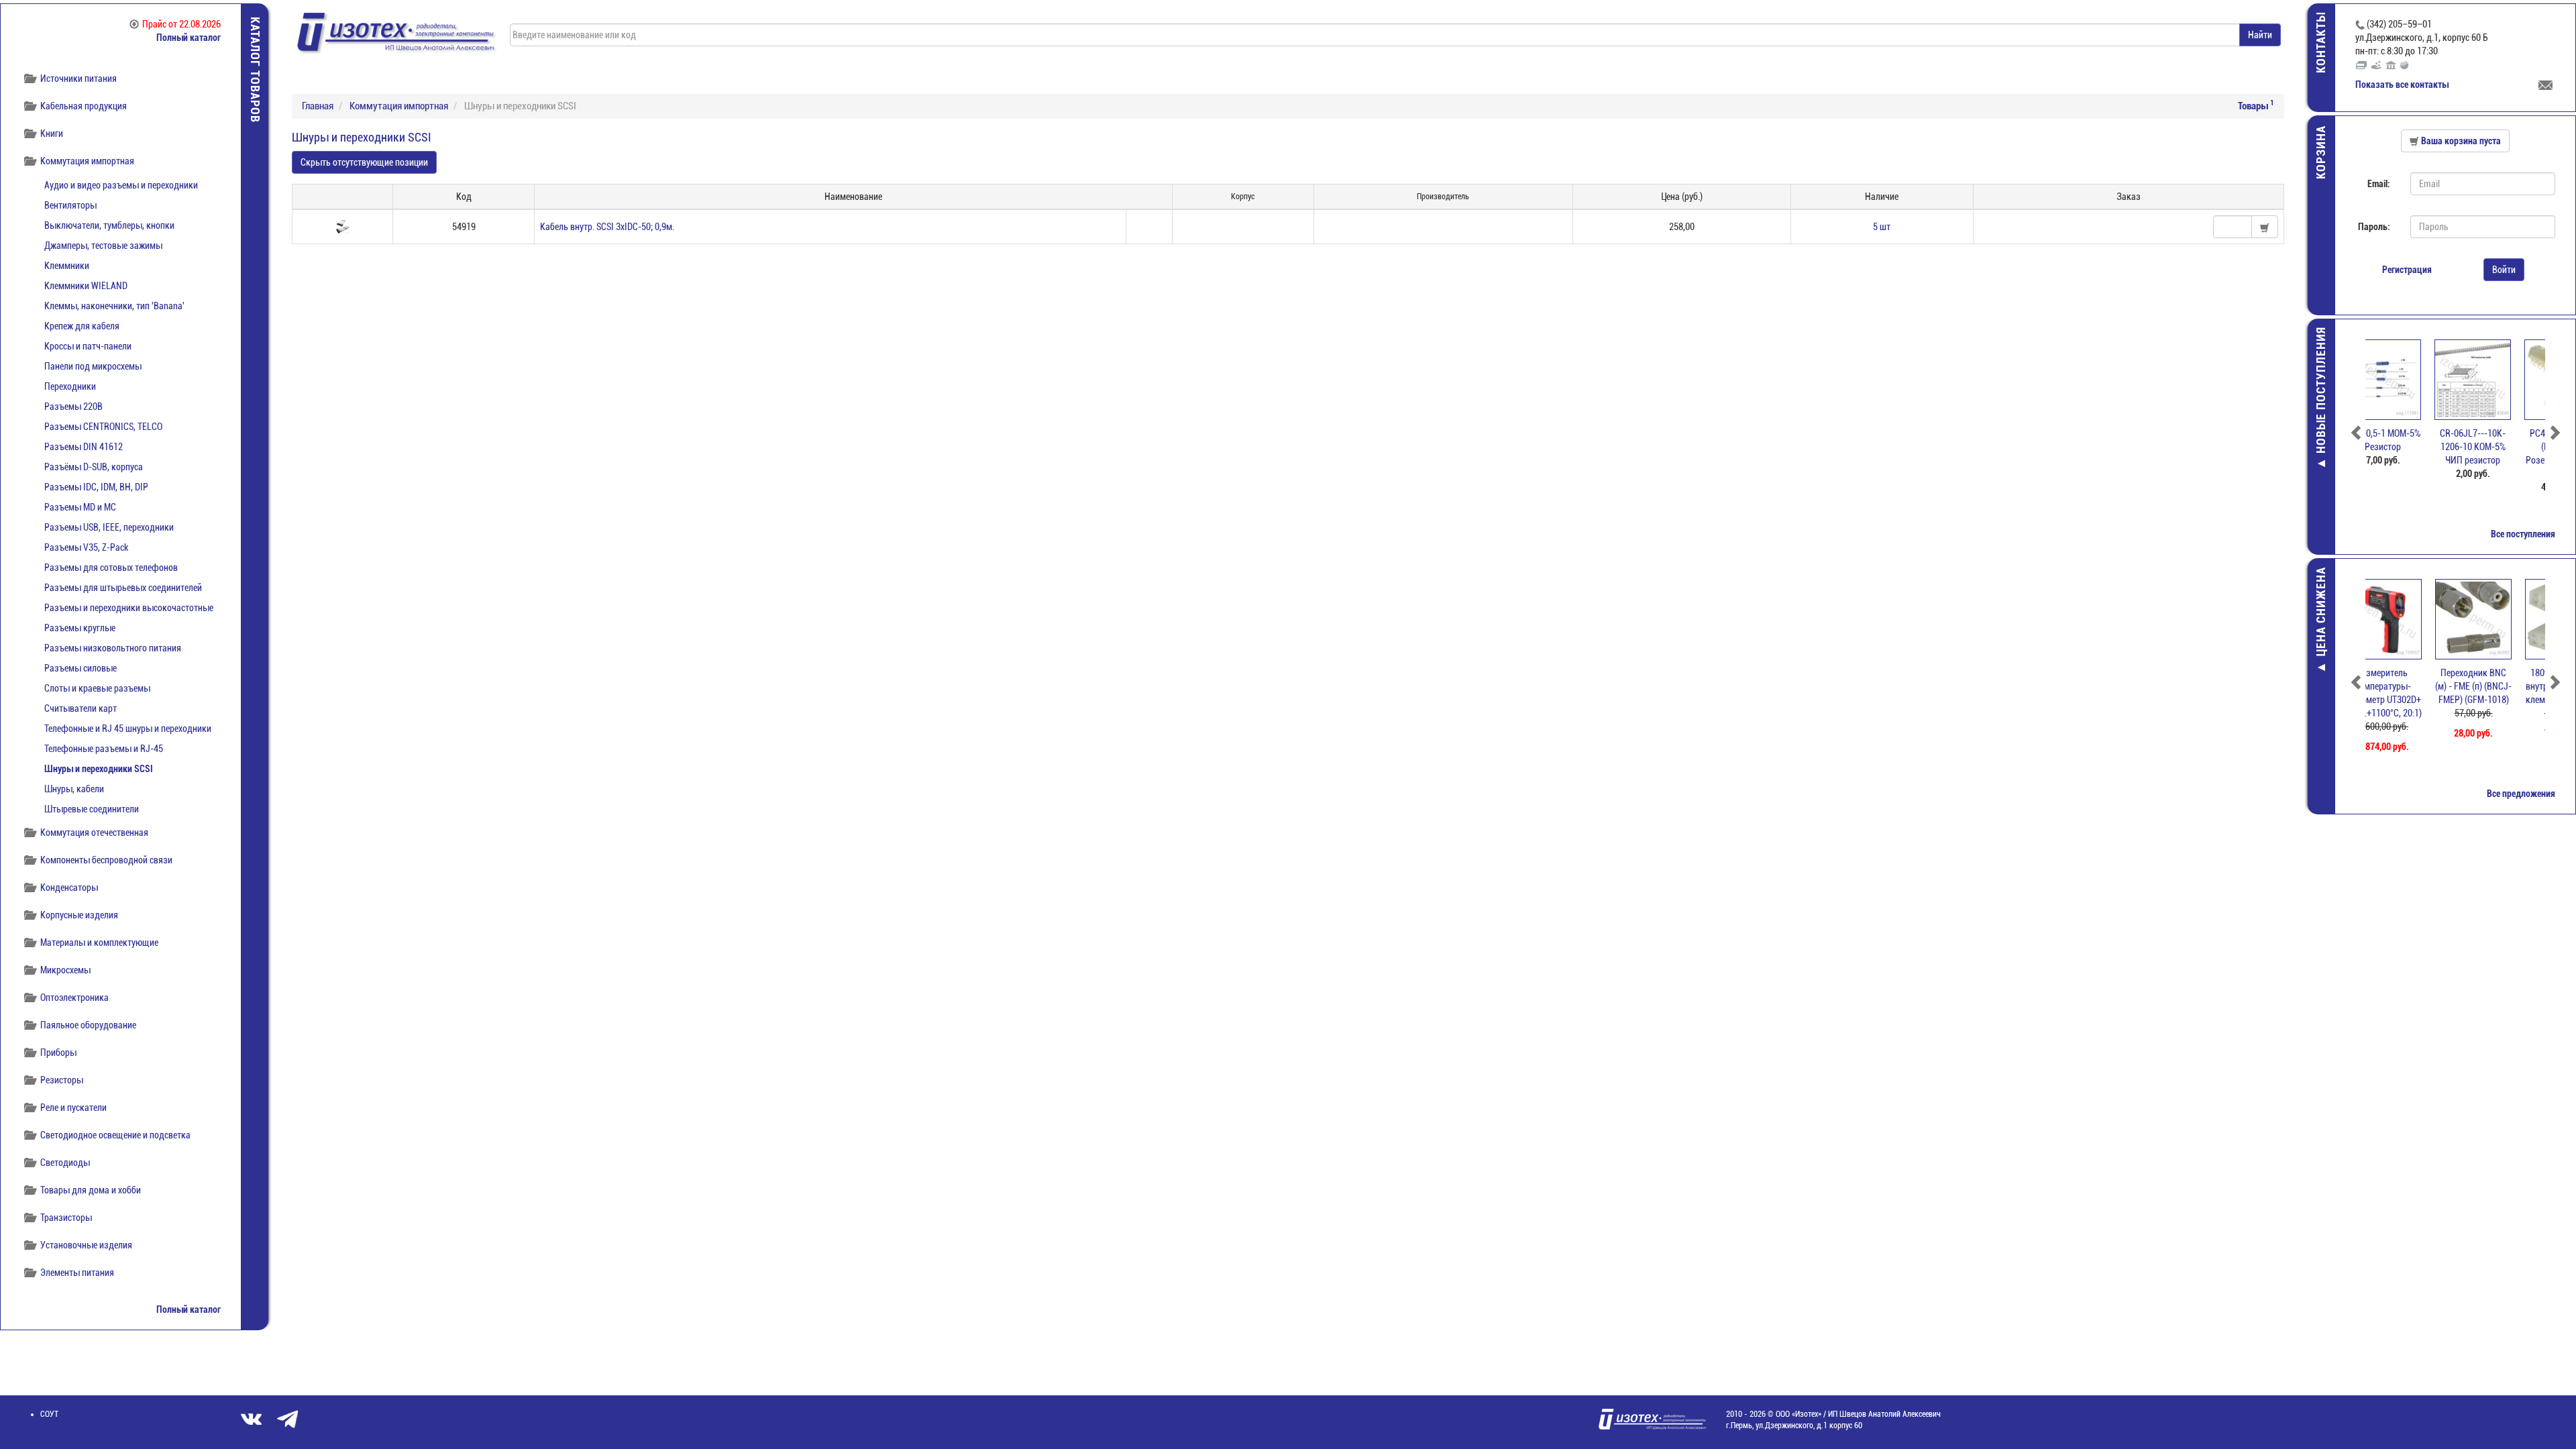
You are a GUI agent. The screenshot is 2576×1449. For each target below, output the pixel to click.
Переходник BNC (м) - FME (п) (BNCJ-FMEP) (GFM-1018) (2410, 686)
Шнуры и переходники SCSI (99, 769)
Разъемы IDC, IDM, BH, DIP (96, 487)
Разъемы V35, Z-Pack (86, 547)
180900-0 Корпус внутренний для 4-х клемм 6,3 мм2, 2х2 (2501, 686)
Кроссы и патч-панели (88, 346)
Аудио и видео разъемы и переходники (121, 185)
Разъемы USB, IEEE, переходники (109, 527)
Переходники (70, 386)
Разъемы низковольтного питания (113, 648)
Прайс (181, 24)
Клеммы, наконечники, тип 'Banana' (114, 306)
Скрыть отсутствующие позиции (364, 162)
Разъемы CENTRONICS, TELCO (103, 427)
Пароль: (2374, 227)
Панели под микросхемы (93, 366)
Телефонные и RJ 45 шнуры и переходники (128, 729)
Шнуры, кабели (74, 789)
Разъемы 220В (73, 407)
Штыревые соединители (92, 809)
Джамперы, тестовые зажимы (103, 246)
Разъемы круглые (80, 628)
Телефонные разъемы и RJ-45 (104, 749)
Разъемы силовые (80, 668)
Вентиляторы (70, 205)
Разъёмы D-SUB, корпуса (94, 467)
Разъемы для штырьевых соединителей (123, 588)
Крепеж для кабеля (82, 326)
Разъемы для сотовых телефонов (111, 568)
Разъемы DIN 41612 (84, 447)
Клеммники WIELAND (86, 286)
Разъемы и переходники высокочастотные (129, 608)
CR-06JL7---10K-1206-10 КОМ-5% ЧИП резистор (2410, 447)
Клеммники (67, 266)
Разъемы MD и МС (80, 507)
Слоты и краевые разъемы (97, 688)
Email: (2379, 184)
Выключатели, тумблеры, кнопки (109, 225)
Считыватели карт (80, 708)
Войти (2504, 270)
